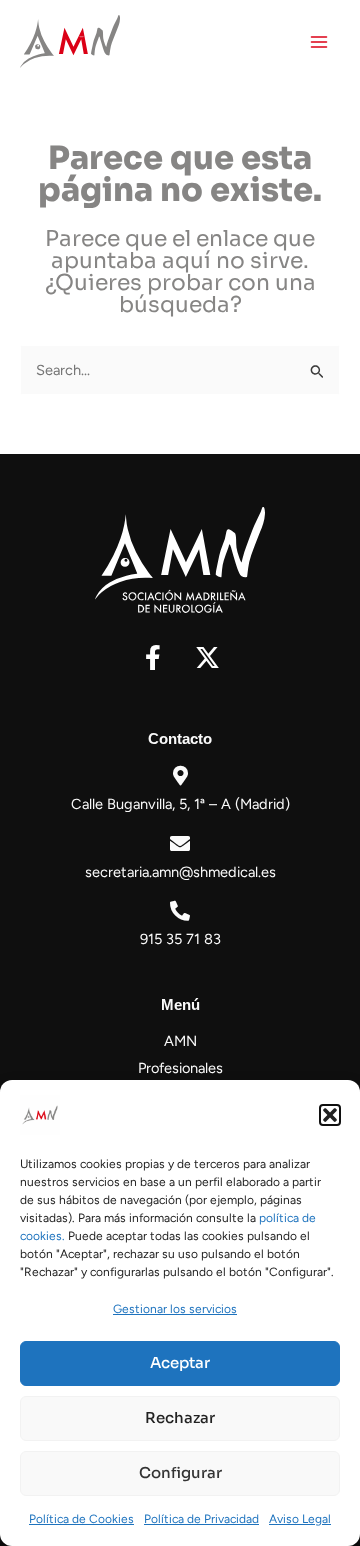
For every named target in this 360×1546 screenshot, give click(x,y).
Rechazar (180, 1417)
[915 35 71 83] (180, 911)
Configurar (180, 1472)
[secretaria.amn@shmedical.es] (180, 844)
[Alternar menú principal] (319, 42)
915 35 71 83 (180, 939)
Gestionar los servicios (175, 1309)
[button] (330, 1115)
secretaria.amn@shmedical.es (180, 872)
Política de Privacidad (201, 1519)
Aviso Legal (300, 1519)
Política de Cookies (81, 1519)
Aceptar (180, 1362)
